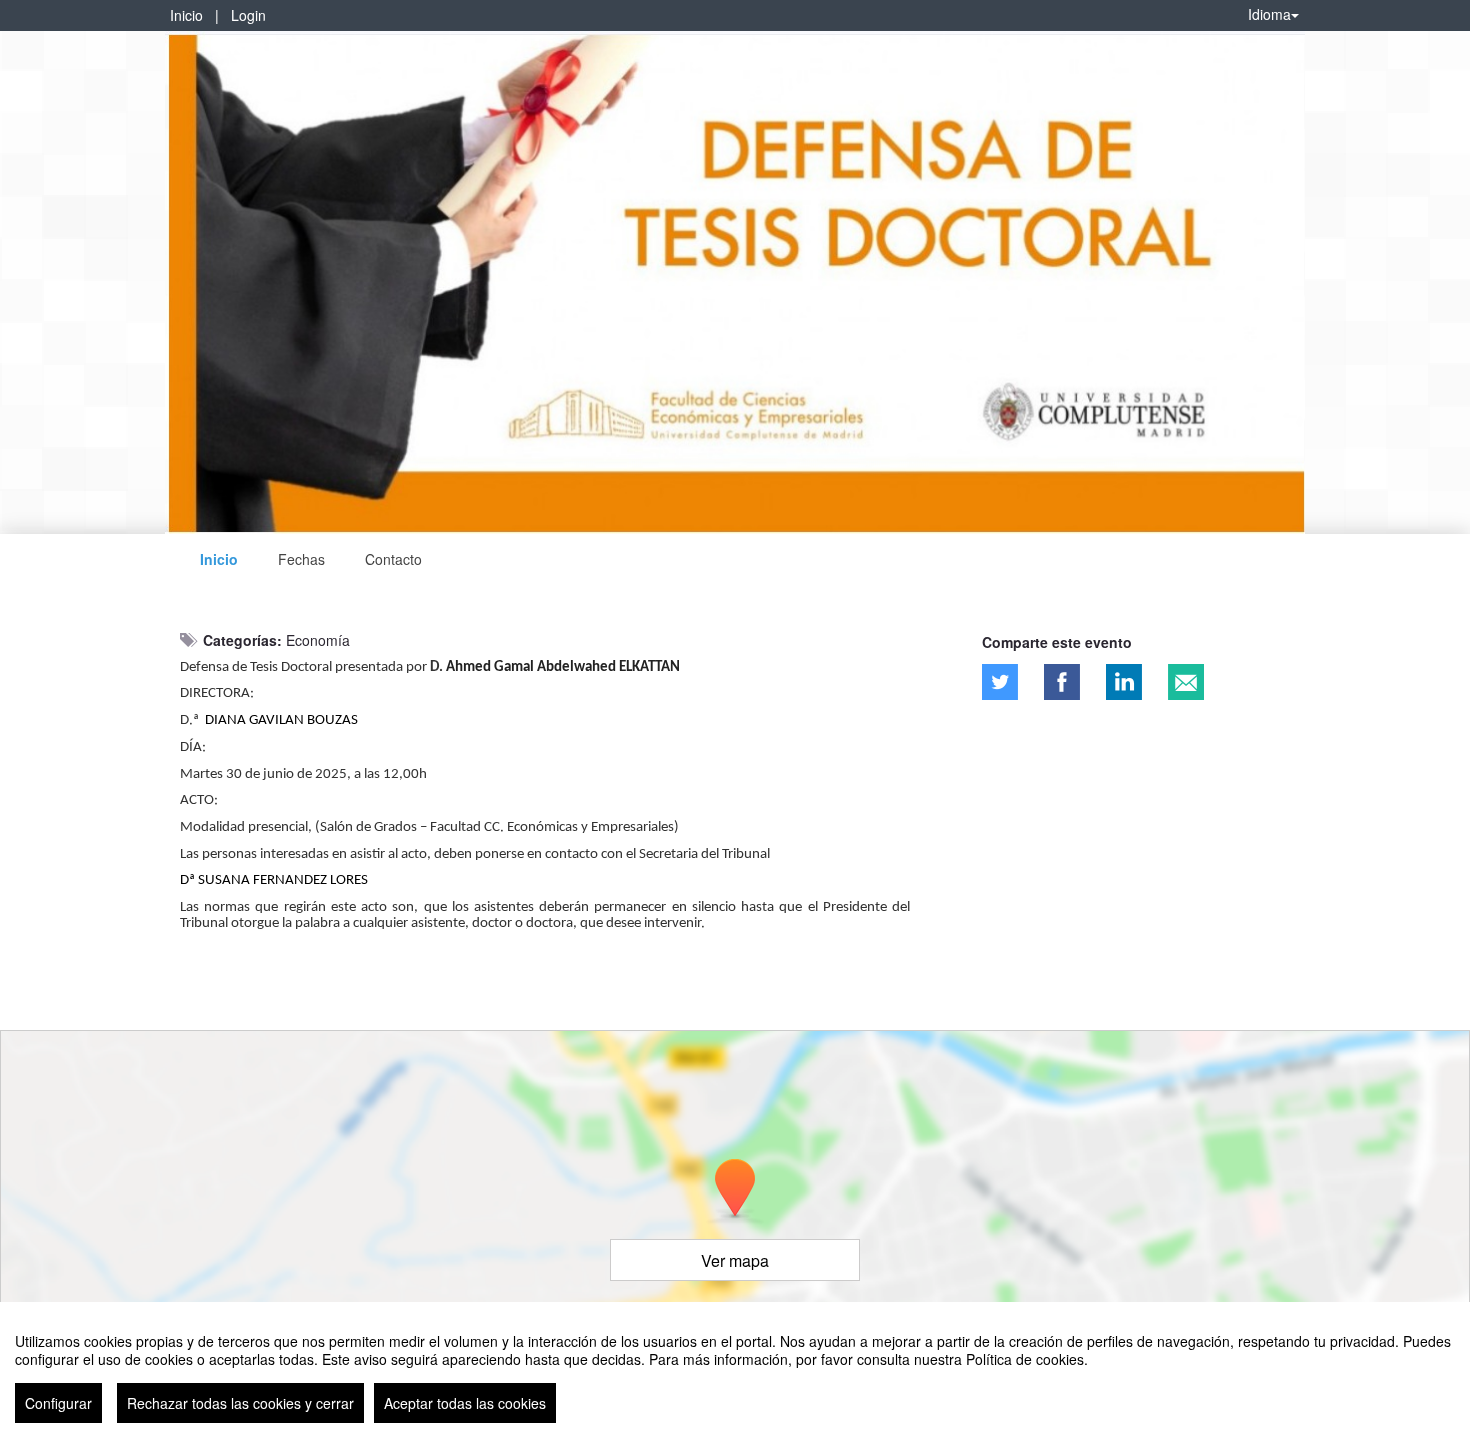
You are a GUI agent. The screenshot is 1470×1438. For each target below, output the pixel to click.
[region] (735, 1370)
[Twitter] (1000, 682)
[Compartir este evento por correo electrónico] (1186, 682)
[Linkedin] (1124, 682)
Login (248, 15)
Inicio (186, 15)
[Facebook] (1062, 682)
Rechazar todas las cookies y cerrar (240, 1403)
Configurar (58, 1403)
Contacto (393, 559)
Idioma (1269, 14)
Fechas (301, 559)
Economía (318, 640)
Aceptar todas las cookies (465, 1403)
